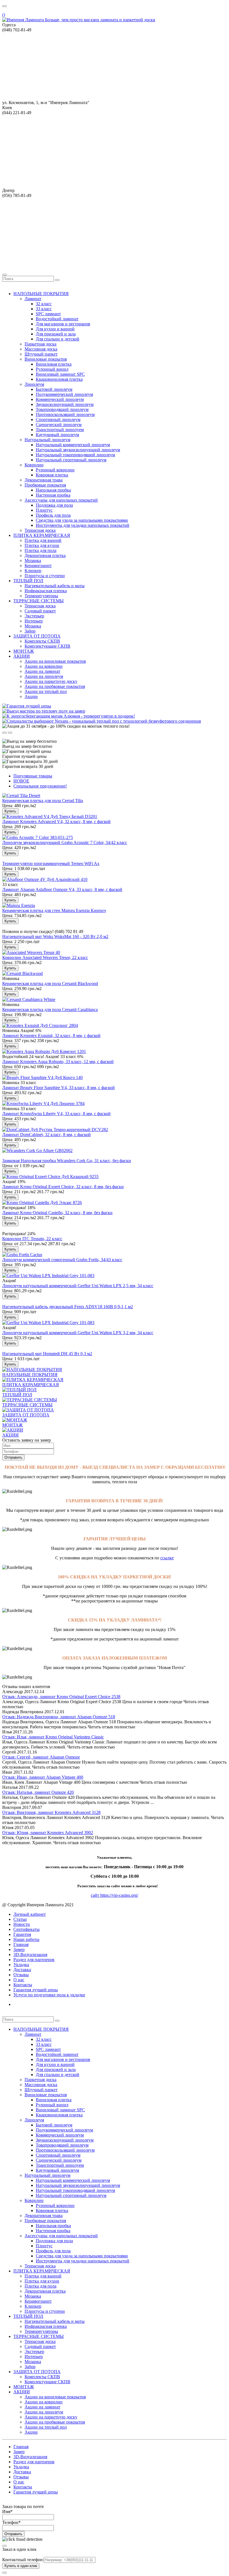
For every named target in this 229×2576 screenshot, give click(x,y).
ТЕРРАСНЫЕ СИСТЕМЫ (27, 1405)
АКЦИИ (10, 1435)
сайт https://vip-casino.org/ (115, 1895)
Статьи (20, 1919)
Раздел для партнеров (34, 1960)
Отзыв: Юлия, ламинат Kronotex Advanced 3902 (48, 1833)
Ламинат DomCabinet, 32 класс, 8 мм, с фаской (46, 1135)
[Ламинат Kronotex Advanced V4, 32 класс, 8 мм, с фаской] (50, 816)
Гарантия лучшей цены (36, 1990)
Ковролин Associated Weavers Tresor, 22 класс (45, 957)
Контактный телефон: (23, 2560)
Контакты (23, 1985)
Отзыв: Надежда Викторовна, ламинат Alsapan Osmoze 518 (59, 1717)
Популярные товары (33, 776)
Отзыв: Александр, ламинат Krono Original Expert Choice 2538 (61, 1697)
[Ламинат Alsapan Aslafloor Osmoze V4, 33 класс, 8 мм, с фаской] (45, 879)
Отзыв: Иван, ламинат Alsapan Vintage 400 (43, 1777)
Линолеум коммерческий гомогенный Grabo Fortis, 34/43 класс (62, 1260)
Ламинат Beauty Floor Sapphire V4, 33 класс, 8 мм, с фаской (59, 1088)
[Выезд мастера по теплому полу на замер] (44, 711)
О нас (19, 1980)
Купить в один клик (21, 2566)
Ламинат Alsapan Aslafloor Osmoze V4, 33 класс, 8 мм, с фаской (62, 889)
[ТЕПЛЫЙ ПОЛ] (19, 1390)
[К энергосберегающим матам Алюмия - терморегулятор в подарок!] (69, 716)
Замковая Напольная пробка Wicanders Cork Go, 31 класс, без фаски (67, 1161)
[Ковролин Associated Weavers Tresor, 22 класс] (31, 952)
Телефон (11, 2522)
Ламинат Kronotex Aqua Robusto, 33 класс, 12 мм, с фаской (58, 1062)
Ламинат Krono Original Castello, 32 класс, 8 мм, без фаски (57, 1213)
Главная (21, 1944)
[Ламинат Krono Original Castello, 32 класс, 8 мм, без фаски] (42, 1203)
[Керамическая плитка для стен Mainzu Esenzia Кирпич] (19, 905)
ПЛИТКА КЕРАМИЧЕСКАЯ (31, 1385)
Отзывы (21, 1975)
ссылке (167, 1558)
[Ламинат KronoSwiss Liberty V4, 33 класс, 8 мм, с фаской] (43, 1104)
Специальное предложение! (40, 786)
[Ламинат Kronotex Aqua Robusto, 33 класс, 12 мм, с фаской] (44, 1051)
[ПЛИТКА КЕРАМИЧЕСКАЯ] (33, 1380)
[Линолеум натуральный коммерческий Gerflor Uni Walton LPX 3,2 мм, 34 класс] (48, 1323)
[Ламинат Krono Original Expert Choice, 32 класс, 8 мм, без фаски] (50, 1177)
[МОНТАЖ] (15, 1420)
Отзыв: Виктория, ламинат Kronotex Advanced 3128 (51, 1812)
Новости (22, 1924)
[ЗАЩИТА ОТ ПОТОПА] (28, 1410)
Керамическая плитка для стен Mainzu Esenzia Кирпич (54, 910)
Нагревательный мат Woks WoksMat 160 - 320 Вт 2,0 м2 (55, 936)
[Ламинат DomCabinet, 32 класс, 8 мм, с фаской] (55, 1130)
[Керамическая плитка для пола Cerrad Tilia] (21, 795)
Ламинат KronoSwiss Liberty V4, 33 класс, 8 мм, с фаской (56, 1114)
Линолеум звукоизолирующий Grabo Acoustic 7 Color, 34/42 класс (65, 842)
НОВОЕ (21, 781)
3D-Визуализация (30, 1955)
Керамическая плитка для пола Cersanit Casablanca (50, 1010)
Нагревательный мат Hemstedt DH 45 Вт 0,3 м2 (47, 1354)
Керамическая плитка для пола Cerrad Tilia (43, 801)
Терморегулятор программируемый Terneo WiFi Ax (51, 863)
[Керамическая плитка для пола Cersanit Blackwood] (22, 973)
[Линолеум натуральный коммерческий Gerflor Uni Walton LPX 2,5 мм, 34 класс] (48, 1276)
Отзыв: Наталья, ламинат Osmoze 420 (38, 1792)
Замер (19, 1949)
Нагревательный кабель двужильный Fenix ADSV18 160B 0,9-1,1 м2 (68, 1307)
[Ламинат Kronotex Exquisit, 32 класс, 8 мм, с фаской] (40, 1025)
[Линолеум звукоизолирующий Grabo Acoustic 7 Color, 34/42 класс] (38, 837)
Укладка (21, 1965)
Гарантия (22, 1934)
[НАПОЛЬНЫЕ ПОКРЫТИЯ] (32, 1370)
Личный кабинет (30, 1914)
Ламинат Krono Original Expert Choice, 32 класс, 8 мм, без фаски (63, 1187)
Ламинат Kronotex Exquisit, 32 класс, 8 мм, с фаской (51, 1036)
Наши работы (26, 1939)
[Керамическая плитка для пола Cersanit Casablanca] (29, 999)
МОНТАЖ (12, 1425)
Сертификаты (27, 1929)
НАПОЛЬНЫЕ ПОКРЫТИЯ (30, 1375)
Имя (7, 2512)
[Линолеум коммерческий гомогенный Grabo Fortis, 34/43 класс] (22, 1255)
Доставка (22, 1970)
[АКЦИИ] (13, 1430)
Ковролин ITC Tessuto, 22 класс (32, 1239)
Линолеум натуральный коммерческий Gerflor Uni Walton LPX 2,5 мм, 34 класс (78, 1286)
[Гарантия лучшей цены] (27, 706)
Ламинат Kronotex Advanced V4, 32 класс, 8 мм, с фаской (56, 822)
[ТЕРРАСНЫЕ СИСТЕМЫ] (30, 1400)
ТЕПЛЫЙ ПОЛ (17, 1395)
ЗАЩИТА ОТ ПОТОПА (26, 1415)
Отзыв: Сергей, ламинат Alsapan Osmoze (41, 1757)
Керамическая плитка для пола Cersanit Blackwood (50, 983)
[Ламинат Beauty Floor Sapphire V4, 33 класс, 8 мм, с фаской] (42, 1077)
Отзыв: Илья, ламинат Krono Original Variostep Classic (53, 1737)
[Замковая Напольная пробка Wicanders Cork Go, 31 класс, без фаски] (37, 1150)
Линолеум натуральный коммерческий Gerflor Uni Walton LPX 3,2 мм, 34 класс (78, 1333)
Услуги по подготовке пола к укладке (49, 1995)
